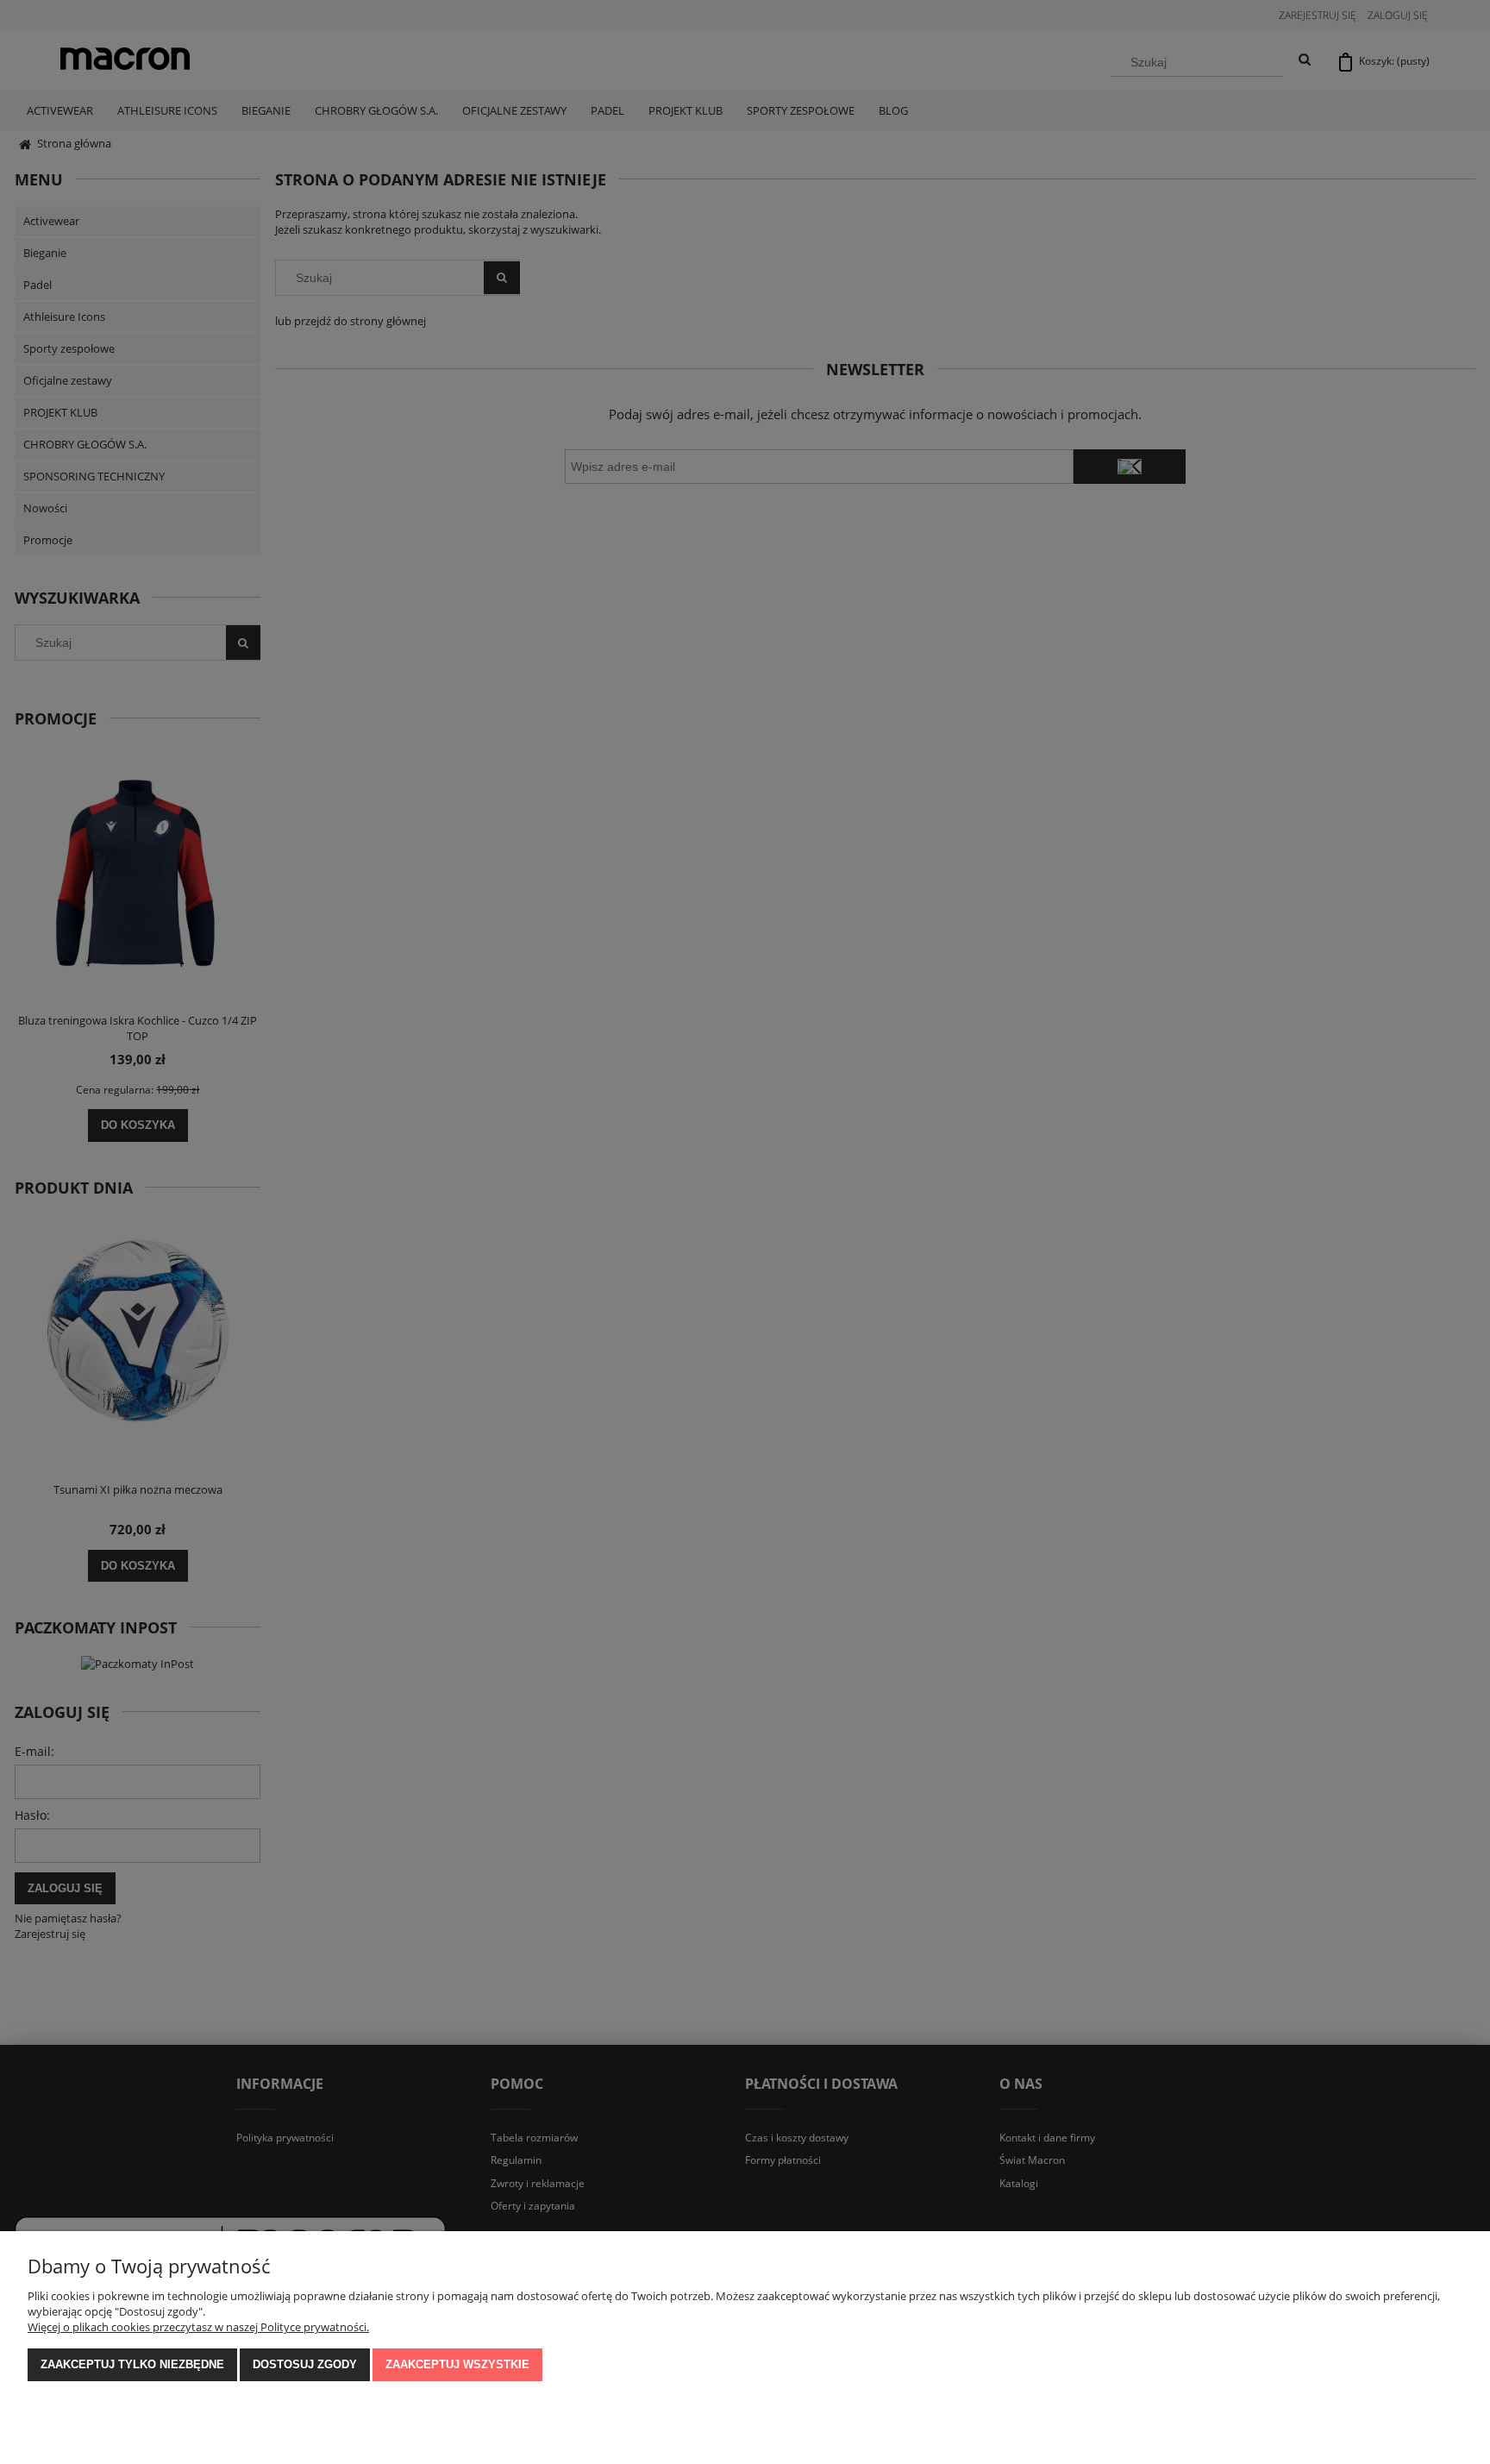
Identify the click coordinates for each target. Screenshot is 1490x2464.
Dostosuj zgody (305, 2364)
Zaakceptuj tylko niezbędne (132, 2364)
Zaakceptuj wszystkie (457, 2364)
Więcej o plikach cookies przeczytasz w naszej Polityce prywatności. (198, 2327)
